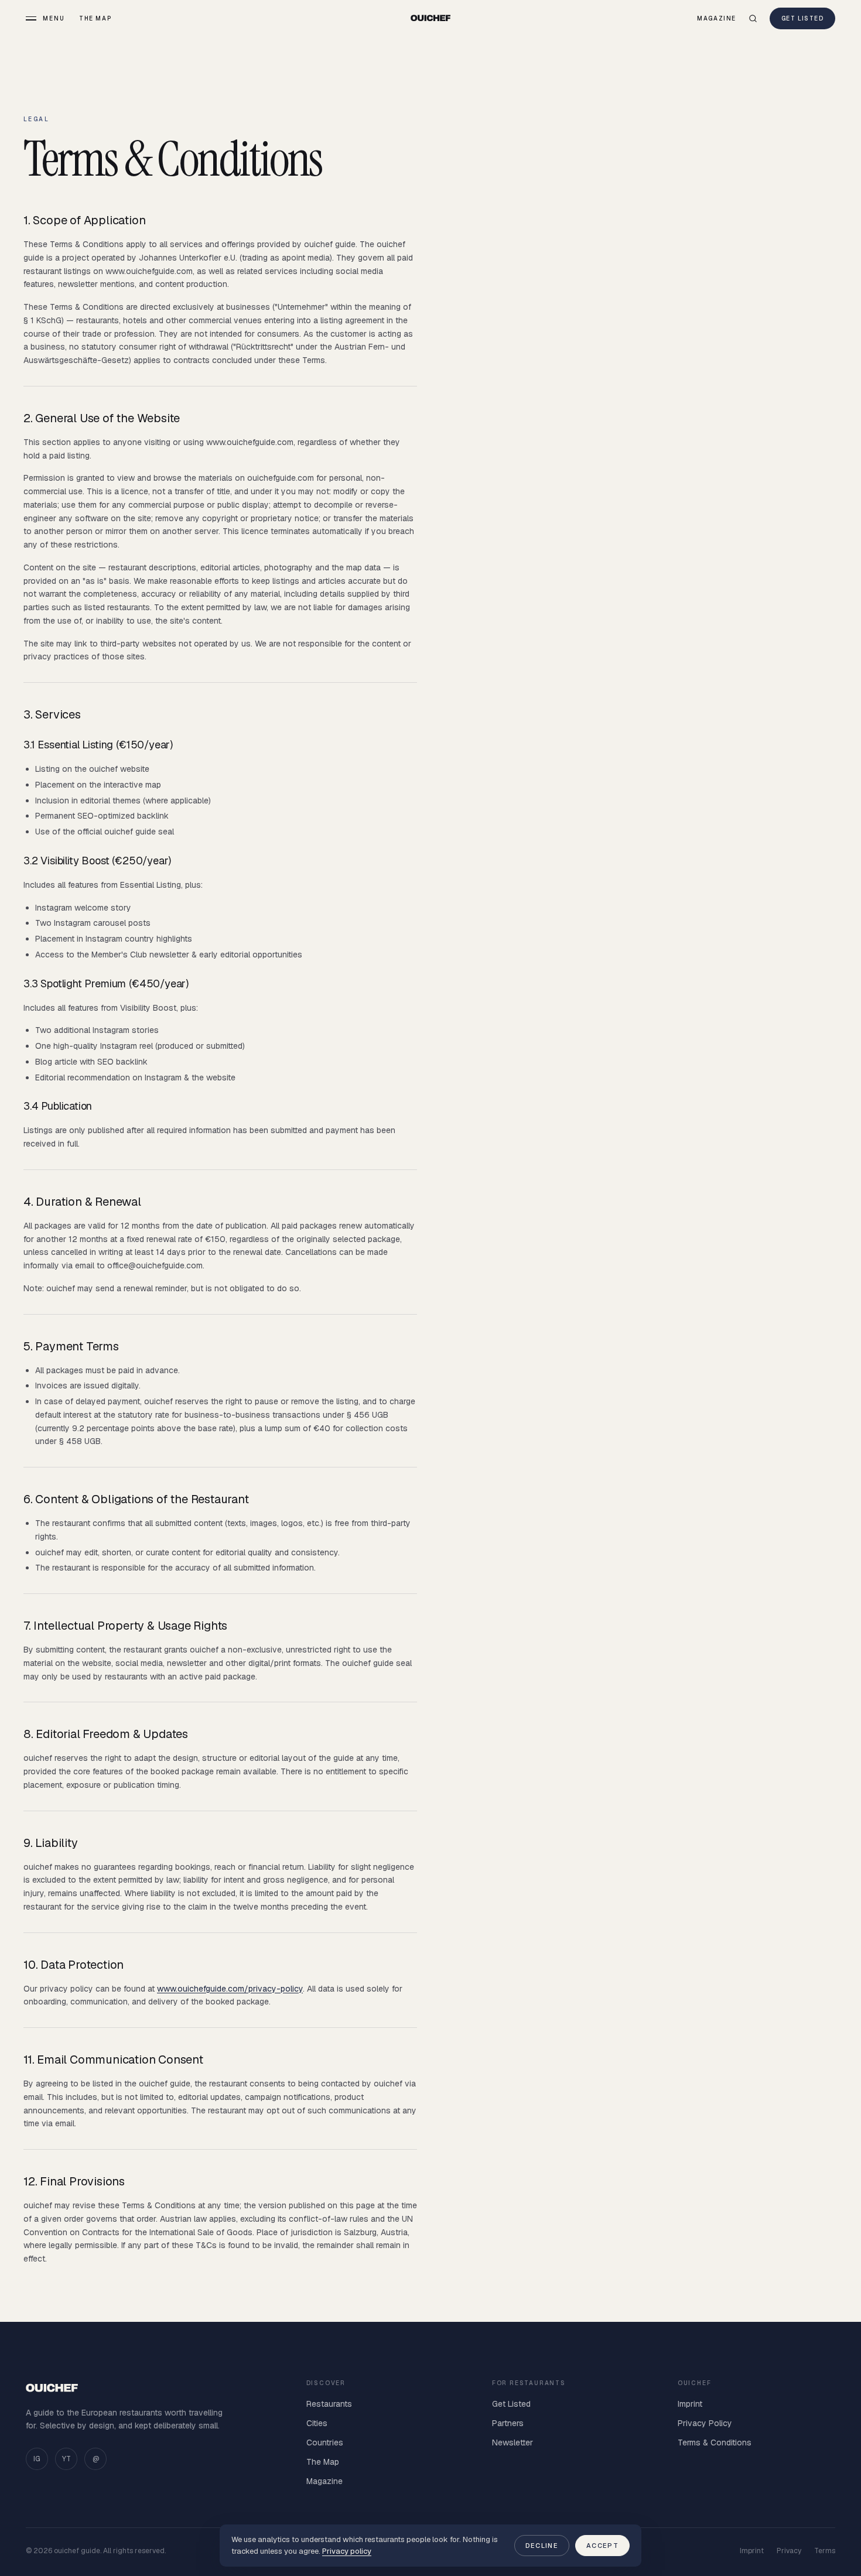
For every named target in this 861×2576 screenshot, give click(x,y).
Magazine (717, 18)
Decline (542, 2546)
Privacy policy (347, 2551)
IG (37, 2459)
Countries (325, 2442)
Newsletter (512, 2442)
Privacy (789, 2551)
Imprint (690, 2404)
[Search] (753, 18)
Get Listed (802, 18)
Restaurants (329, 2404)
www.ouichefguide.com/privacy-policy (230, 1989)
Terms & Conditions (715, 2442)
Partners (508, 2423)
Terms (825, 2551)
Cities (317, 2423)
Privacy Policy (705, 2423)
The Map (95, 18)
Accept (602, 2546)
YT (66, 2459)
